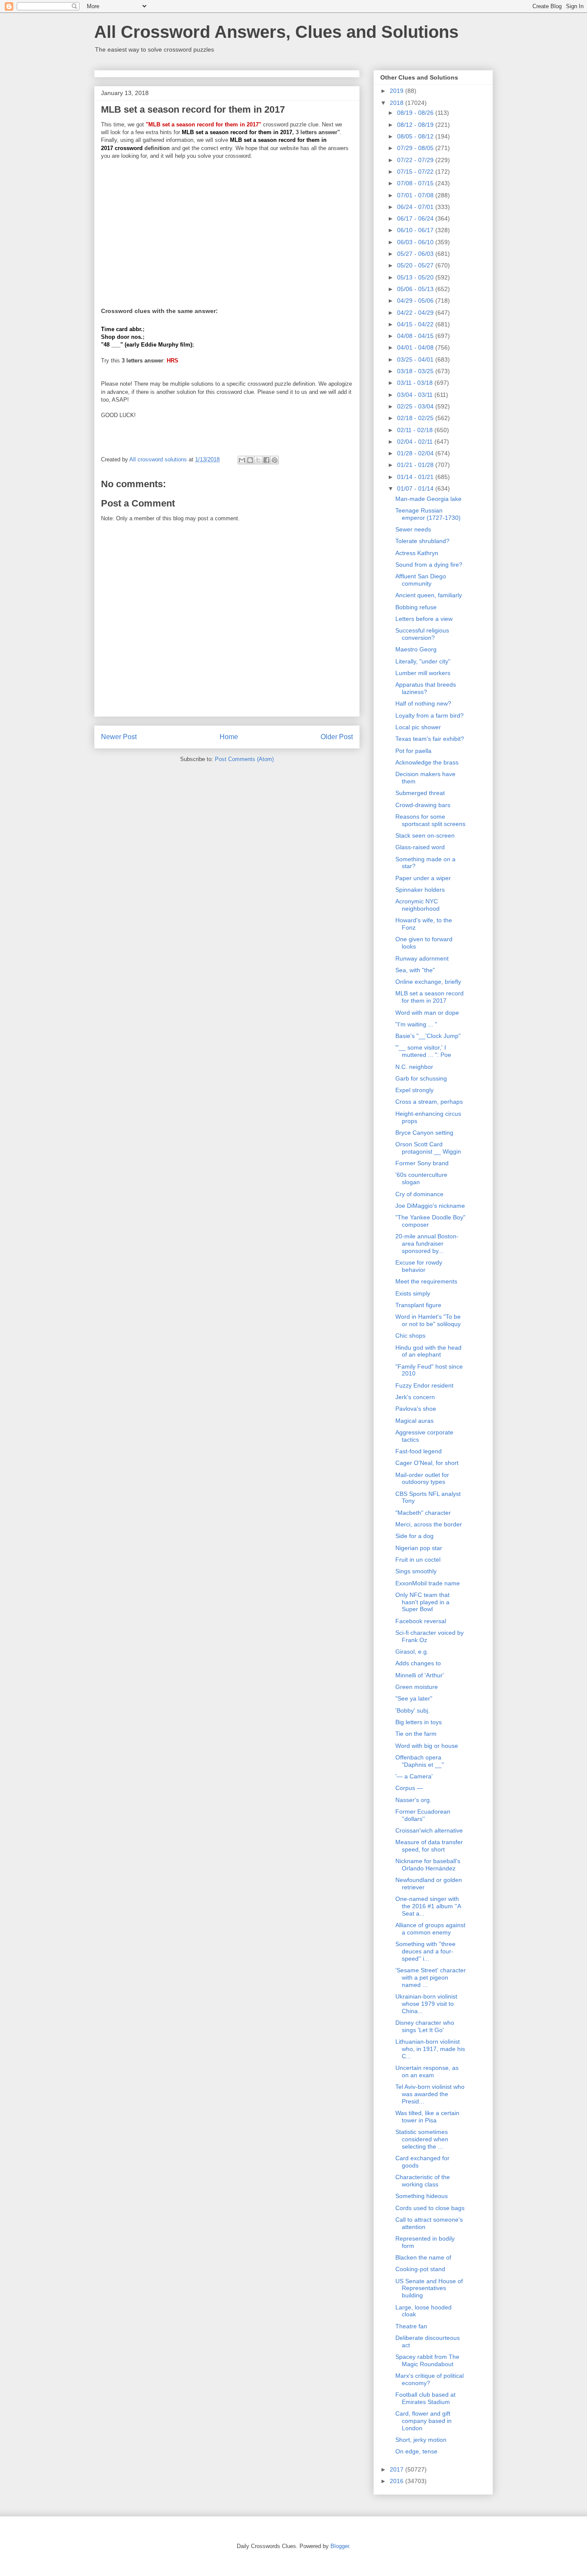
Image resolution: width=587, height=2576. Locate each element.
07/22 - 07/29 (416, 160)
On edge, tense (416, 2451)
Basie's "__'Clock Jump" (428, 1036)
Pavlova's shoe (416, 1409)
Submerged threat (420, 793)
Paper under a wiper (423, 878)
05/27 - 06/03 (416, 254)
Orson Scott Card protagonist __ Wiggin (428, 1148)
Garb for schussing (421, 1078)
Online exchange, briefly (428, 982)
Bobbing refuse (416, 607)
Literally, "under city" (423, 661)
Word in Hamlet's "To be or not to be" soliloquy (428, 1320)
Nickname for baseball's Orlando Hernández (428, 1865)
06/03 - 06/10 (416, 242)
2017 (397, 2469)
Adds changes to (418, 1663)
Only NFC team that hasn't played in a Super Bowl (422, 1602)
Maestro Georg (416, 649)
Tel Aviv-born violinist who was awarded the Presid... (430, 2094)
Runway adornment (422, 958)
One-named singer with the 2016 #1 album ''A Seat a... (428, 1906)
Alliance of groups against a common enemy (430, 1929)
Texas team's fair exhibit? (430, 739)
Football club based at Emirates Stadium (425, 2398)
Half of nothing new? (423, 703)
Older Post (337, 737)
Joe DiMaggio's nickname (430, 1206)
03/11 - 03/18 (416, 383)
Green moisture (417, 1687)
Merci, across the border (429, 1524)
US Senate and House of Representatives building (429, 2288)
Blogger (340, 2546)
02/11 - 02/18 (416, 430)
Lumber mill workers (423, 673)
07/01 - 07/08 (416, 195)
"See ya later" (414, 1698)
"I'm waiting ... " (416, 1024)
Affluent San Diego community (421, 580)
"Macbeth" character (423, 1513)
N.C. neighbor (414, 1067)
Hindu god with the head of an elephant (428, 1351)
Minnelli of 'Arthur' (420, 1675)
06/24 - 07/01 (416, 207)
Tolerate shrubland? (422, 541)
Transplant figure (418, 1305)
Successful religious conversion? (422, 634)
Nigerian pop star (419, 1548)
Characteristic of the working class (423, 2181)
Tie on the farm (416, 1734)
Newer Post (119, 737)
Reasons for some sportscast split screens (430, 820)
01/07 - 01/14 (416, 488)
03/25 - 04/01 (416, 359)
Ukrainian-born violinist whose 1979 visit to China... (426, 2004)
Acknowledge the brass (427, 762)
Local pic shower (418, 727)
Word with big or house (427, 1746)
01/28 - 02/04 (416, 453)
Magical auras (414, 1421)
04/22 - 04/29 (416, 313)
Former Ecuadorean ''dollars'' (423, 1815)
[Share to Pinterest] (275, 460)
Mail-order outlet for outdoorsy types (422, 1478)
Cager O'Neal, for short (427, 1463)
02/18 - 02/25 (416, 418)
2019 (397, 91)
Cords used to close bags (430, 2208)
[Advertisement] (227, 228)
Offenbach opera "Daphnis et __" (420, 1761)
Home (229, 737)
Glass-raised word (420, 847)
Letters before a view (424, 619)
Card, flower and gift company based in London (423, 2421)
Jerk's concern (415, 1397)
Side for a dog (414, 1536)
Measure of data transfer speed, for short (429, 1846)
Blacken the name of (423, 2257)
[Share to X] (258, 460)
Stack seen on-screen (425, 835)
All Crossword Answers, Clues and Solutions (276, 32)
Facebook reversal (421, 1621)
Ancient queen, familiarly (429, 595)
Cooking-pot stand (420, 2269)
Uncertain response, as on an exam (427, 2071)
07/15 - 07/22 (416, 172)
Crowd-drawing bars (423, 805)
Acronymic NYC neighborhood (417, 905)
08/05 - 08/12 (416, 136)
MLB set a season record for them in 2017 (430, 997)
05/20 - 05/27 (416, 265)
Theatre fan (411, 2326)
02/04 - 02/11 (416, 442)
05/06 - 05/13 (416, 289)
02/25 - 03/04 (416, 406)
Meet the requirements (426, 1281)
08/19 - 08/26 (416, 113)
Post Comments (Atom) (244, 759)
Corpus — (409, 1788)
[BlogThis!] (250, 460)
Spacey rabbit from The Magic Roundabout (427, 2360)
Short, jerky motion (421, 2440)
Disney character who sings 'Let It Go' (425, 2026)
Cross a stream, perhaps (429, 1102)
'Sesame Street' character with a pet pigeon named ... (431, 1977)
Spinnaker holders (420, 890)
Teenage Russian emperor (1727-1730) (428, 514)
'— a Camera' (414, 1776)
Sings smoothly (416, 1571)
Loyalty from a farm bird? (430, 715)
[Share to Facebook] (266, 460)
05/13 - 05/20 (416, 277)
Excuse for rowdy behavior (419, 1266)
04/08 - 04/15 (416, 336)
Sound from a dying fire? (429, 565)
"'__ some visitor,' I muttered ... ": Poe (423, 1051)
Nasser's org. (413, 1800)
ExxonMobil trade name (428, 1583)
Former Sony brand (422, 1163)
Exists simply (413, 1293)
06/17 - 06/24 (416, 218)
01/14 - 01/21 (416, 477)
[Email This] (242, 460)
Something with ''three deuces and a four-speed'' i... (425, 1951)
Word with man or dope (427, 1013)
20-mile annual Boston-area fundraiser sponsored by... (427, 1243)
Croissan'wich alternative (429, 1830)
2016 (397, 2481)
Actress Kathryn (417, 553)
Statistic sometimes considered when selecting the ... (422, 2139)
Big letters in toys (419, 1722)
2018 (397, 103)
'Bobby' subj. (413, 1710)
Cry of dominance (419, 1194)
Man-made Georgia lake (428, 499)
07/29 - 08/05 (416, 148)
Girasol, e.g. (412, 1652)
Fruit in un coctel (418, 1560)
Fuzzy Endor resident (424, 1385)
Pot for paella (413, 751)
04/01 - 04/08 (416, 347)
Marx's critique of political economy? (430, 2379)
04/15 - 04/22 (416, 324)
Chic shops (410, 1336)
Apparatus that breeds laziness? (426, 688)
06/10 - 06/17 (416, 230)
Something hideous (422, 2196)
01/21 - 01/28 (416, 465)
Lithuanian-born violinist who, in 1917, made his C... (430, 2049)
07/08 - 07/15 (416, 183)
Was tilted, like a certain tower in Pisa (427, 2117)
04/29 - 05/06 (416, 301)
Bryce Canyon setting (424, 1133)
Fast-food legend (419, 1451)
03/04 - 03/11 (416, 395)
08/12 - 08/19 (416, 125)
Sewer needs (413, 529)
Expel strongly (414, 1090)
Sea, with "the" (415, 970)
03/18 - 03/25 (416, 371)
